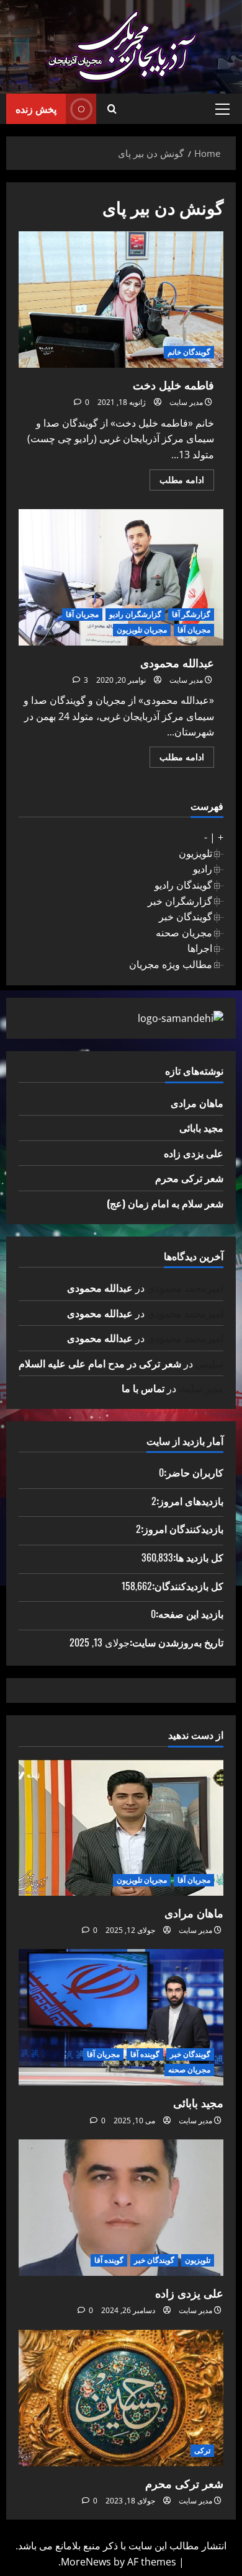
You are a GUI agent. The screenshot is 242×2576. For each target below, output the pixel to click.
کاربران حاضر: (194, 1472)
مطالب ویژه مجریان (171, 964)
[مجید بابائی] (121, 2017)
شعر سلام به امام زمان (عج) (165, 1203)
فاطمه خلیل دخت (121, 300)
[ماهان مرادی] (121, 1828)
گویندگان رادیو (183, 885)
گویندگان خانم (189, 352)
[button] (222, 109)
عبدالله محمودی (121, 577)
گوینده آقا (145, 2054)
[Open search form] (112, 109)
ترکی (202, 2450)
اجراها (200, 948)
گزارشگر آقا (191, 614)
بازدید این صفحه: (190, 1614)
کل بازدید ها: (198, 1557)
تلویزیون (195, 853)
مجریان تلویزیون (142, 630)
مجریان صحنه (184, 933)
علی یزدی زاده (194, 1153)
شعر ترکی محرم (189, 1178)
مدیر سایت (186, 402)
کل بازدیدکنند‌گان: (188, 1586)
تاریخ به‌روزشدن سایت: (177, 1642)
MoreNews (86, 2562)
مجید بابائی (201, 1127)
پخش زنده (36, 109)
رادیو (203, 869)
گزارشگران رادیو (135, 614)
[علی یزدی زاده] (121, 2208)
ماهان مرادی (197, 1103)
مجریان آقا (82, 614)
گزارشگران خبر (180, 901)
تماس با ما (143, 1388)
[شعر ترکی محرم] (121, 2398)
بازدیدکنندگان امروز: (182, 1529)
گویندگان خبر (186, 917)
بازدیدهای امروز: (190, 1501)
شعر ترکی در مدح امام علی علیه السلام (100, 1363)
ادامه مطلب (177, 482)
